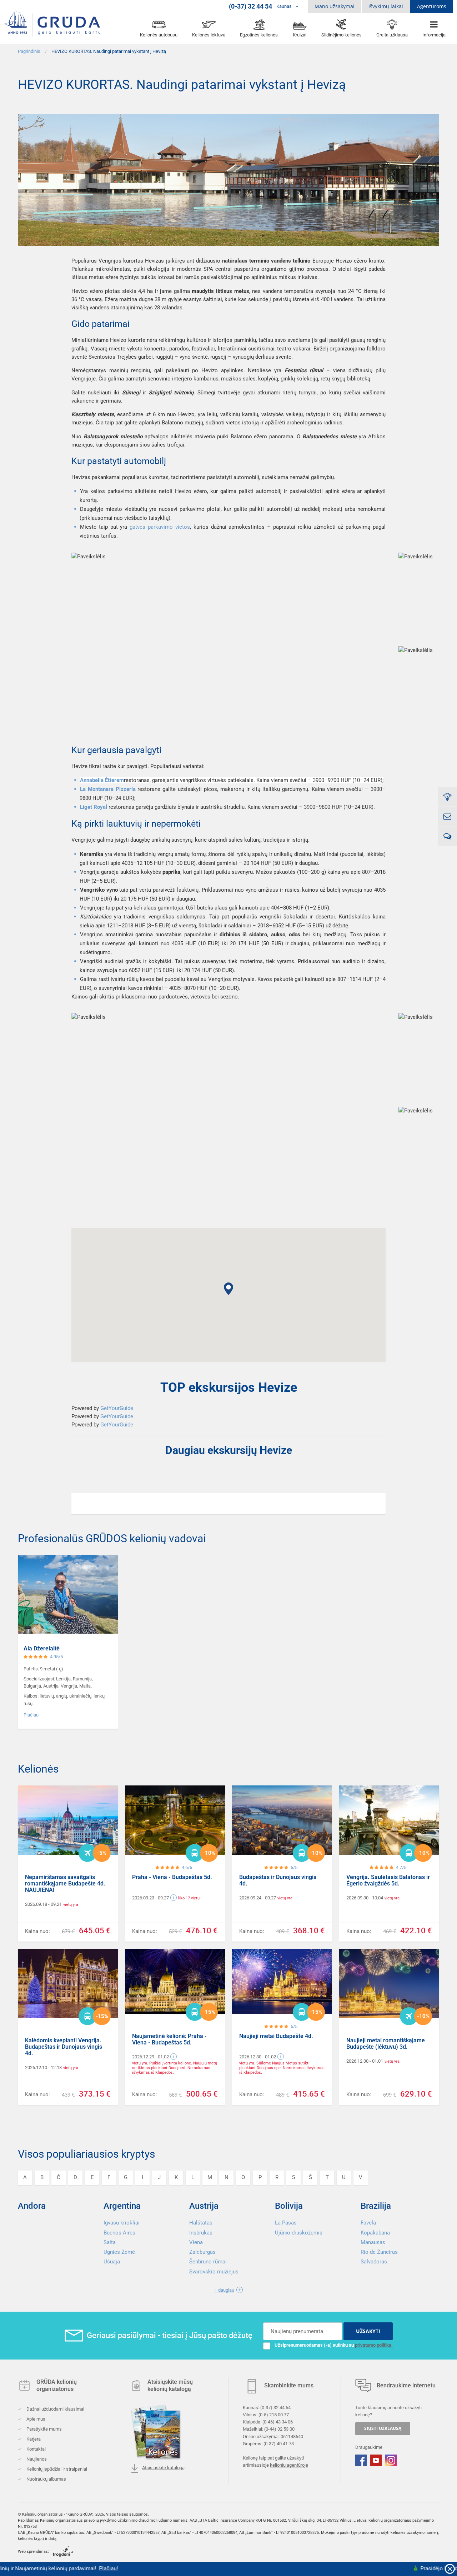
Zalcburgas (202, 2252)
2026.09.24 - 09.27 (258, 1898)
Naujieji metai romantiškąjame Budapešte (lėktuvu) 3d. (386, 2044)
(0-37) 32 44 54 (275, 2408)
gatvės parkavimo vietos (160, 527)
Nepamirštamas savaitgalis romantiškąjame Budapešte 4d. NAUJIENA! (65, 1884)
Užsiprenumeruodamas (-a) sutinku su (334, 2345)
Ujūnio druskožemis (299, 2233)
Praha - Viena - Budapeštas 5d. (172, 1877)
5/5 (294, 1867)
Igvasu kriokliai (122, 2223)
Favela (368, 2223)
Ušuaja (112, 2262)
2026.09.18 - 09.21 (43, 1904)
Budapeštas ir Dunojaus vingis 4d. (278, 1880)
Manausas (373, 2242)
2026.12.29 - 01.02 (150, 2057)
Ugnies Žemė (119, 2252)
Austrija (204, 2206)
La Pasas (286, 2223)
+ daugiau (224, 2290)
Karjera (33, 2439)
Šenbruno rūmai (208, 2262)
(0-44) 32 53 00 (279, 2429)
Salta (110, 2242)
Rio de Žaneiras (379, 2252)
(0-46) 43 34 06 (278, 2422)
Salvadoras (374, 2262)
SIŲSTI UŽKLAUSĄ (383, 2429)
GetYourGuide (117, 1408)
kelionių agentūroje (289, 2465)
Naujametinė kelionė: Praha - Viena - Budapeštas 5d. (169, 2039)
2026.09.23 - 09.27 (150, 1898)
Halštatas (201, 2223)
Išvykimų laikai (386, 6)
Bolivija (289, 2206)
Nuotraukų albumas (46, 2479)
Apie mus (35, 2419)
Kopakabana (375, 2233)
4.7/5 (401, 1867)
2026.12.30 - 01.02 (258, 2057)
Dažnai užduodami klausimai (55, 2409)
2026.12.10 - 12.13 (43, 2067)
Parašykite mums (44, 2429)
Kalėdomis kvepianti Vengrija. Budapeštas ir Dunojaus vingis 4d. (64, 2047)
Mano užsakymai (335, 6)
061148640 (292, 2437)
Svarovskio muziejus (214, 2272)
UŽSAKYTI (368, 2331)
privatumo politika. (374, 2345)
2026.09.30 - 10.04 (365, 1898)
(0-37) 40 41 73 (279, 2444)
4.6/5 (187, 1867)
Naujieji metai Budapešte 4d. (276, 2036)
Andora (32, 2206)
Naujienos (36, 2459)
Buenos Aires (119, 2233)
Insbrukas (201, 2233)
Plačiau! (58, 2568)
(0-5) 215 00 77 (274, 2415)
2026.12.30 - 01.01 (365, 2061)
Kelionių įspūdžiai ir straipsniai (56, 2469)
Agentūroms (432, 6)
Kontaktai (36, 2449)
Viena (196, 2242)
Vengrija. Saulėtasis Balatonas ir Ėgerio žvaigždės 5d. (388, 1880)
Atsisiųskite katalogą (163, 2468)
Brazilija (376, 2206)
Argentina (122, 2206)
